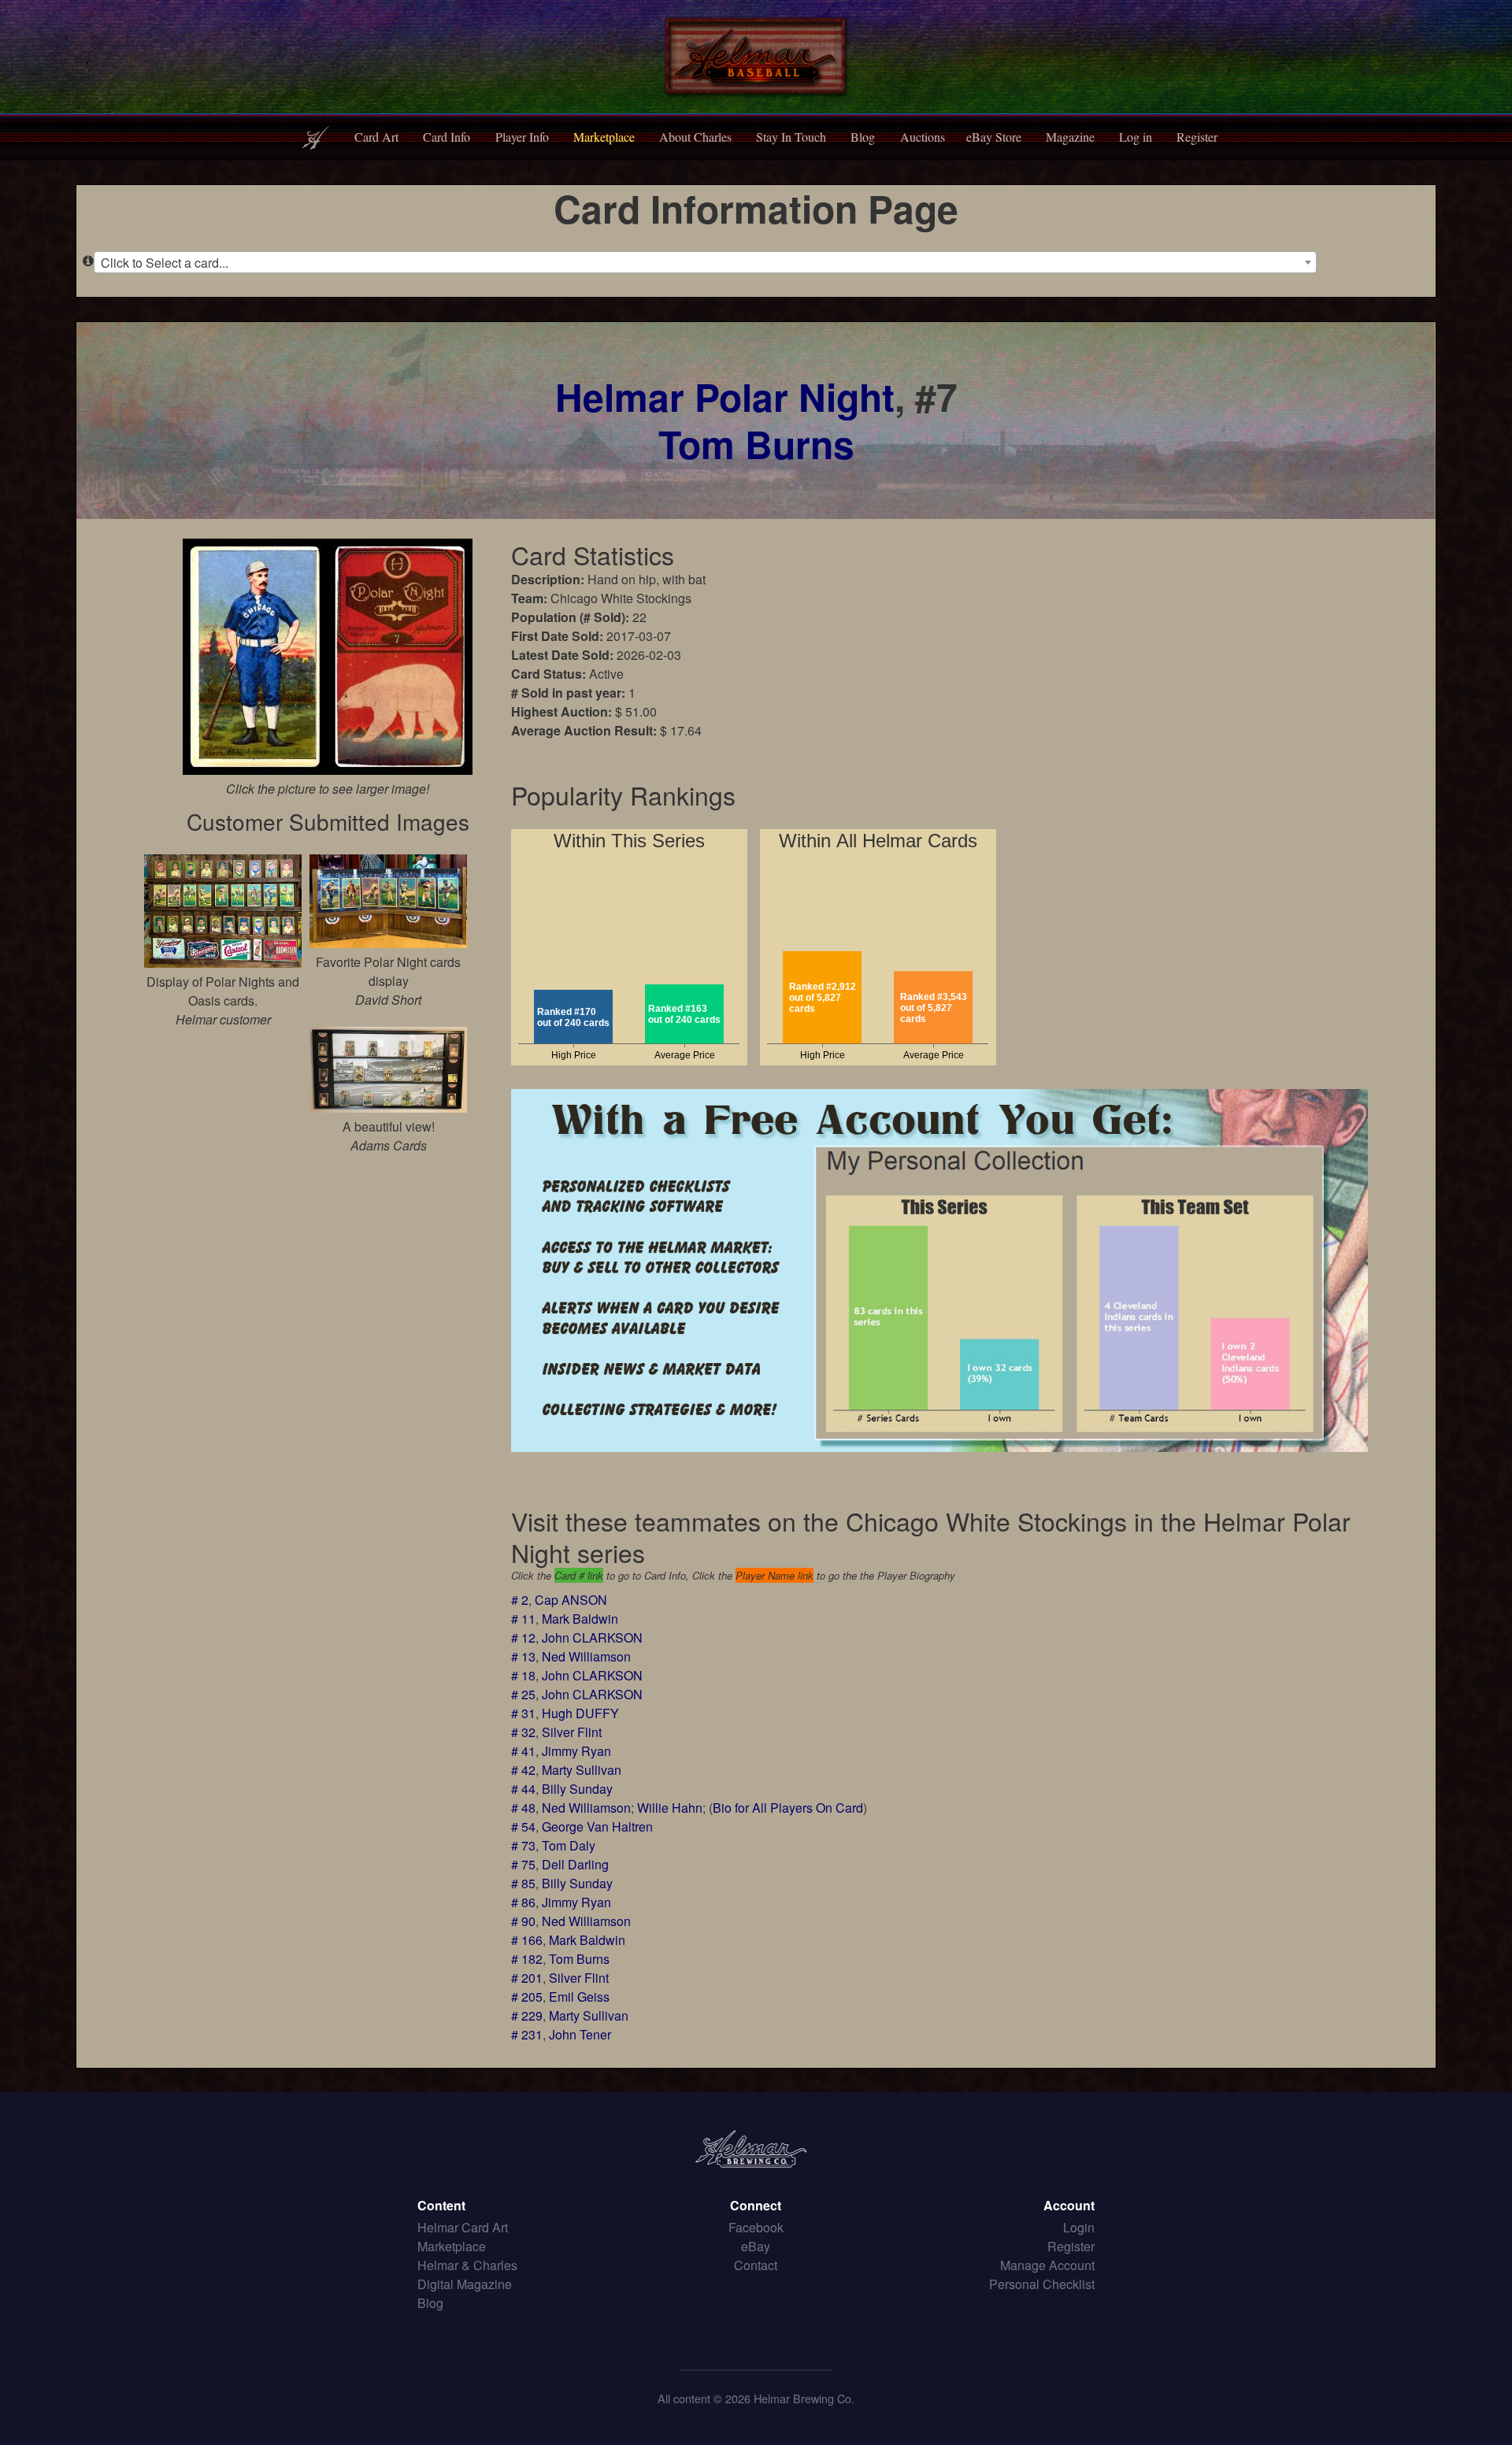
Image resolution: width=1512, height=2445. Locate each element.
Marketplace (604, 137)
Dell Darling (575, 1864)
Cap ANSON (571, 1600)
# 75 (523, 1864)
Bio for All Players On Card (788, 1808)
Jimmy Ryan (576, 1751)
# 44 (523, 1789)
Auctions (923, 137)
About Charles (695, 137)
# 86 (523, 1902)
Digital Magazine (465, 2284)
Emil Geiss (579, 1997)
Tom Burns (756, 444)
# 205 (527, 1997)
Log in (1136, 137)
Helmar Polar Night (725, 396)
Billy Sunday (577, 1789)
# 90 (523, 1921)
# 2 (520, 1600)
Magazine (1070, 137)
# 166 (527, 1940)
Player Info (522, 137)
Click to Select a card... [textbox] (165, 263)
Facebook (756, 2227)
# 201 (527, 1978)
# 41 (523, 1751)
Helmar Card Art (463, 2227)
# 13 (523, 1656)
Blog (863, 137)
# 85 (523, 1883)
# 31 (523, 1713)
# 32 (523, 1732)
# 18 (523, 1675)
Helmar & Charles (467, 2265)
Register (1197, 137)
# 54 (523, 1826)
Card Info (447, 137)
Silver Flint (572, 1732)
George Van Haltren (597, 1826)
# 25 (523, 1694)
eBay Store (994, 137)
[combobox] (705, 262)
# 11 (523, 1619)
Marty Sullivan (582, 1770)
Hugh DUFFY (580, 1713)
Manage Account (1047, 2265)
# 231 (527, 2034)
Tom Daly (569, 1845)
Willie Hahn (670, 1808)
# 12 (523, 1637)
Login (1079, 2227)
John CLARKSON (592, 1637)
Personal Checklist (1042, 2284)
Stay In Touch (791, 137)
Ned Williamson (586, 1656)
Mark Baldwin (580, 1619)
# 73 (523, 1845)
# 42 (523, 1770)
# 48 (523, 1808)
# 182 (527, 1959)
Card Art (376, 137)
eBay (756, 2246)
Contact (756, 2265)
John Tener (580, 2034)
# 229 (527, 2015)
